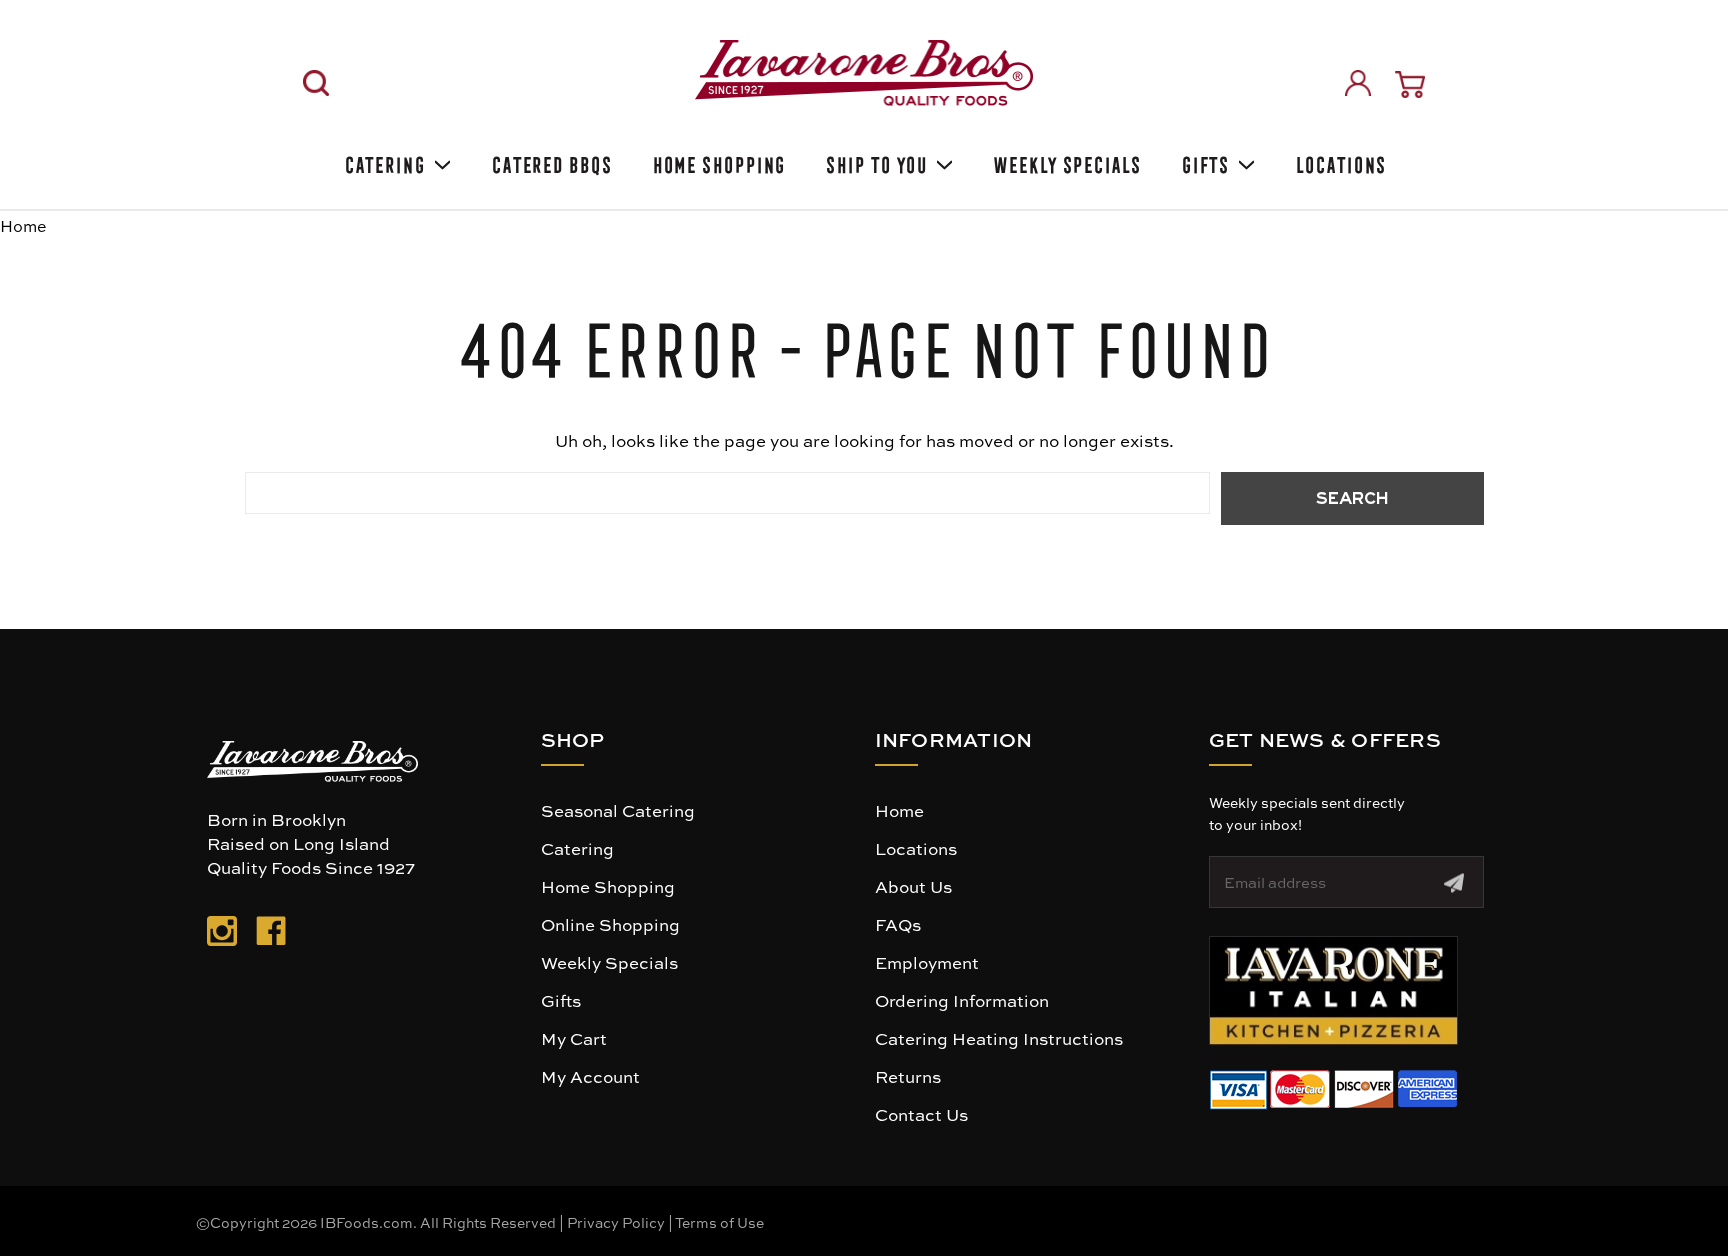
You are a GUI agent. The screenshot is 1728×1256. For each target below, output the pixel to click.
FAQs (898, 924)
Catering (383, 161)
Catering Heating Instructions (999, 1038)
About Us (913, 886)
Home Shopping (718, 161)
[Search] (316, 83)
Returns (908, 1076)
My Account (590, 1076)
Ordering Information (962, 1000)
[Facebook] (271, 935)
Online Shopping (610, 924)
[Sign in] (1358, 83)
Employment (927, 962)
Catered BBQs (550, 161)
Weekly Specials (1066, 161)
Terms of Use (719, 1222)
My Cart (574, 1038)
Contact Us (921, 1114)
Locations (1339, 161)
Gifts (1204, 161)
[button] (1333, 990)
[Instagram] (222, 935)
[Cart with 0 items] (1410, 84)
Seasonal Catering (618, 810)
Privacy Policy (616, 1222)
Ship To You (875, 161)
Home (899, 810)
